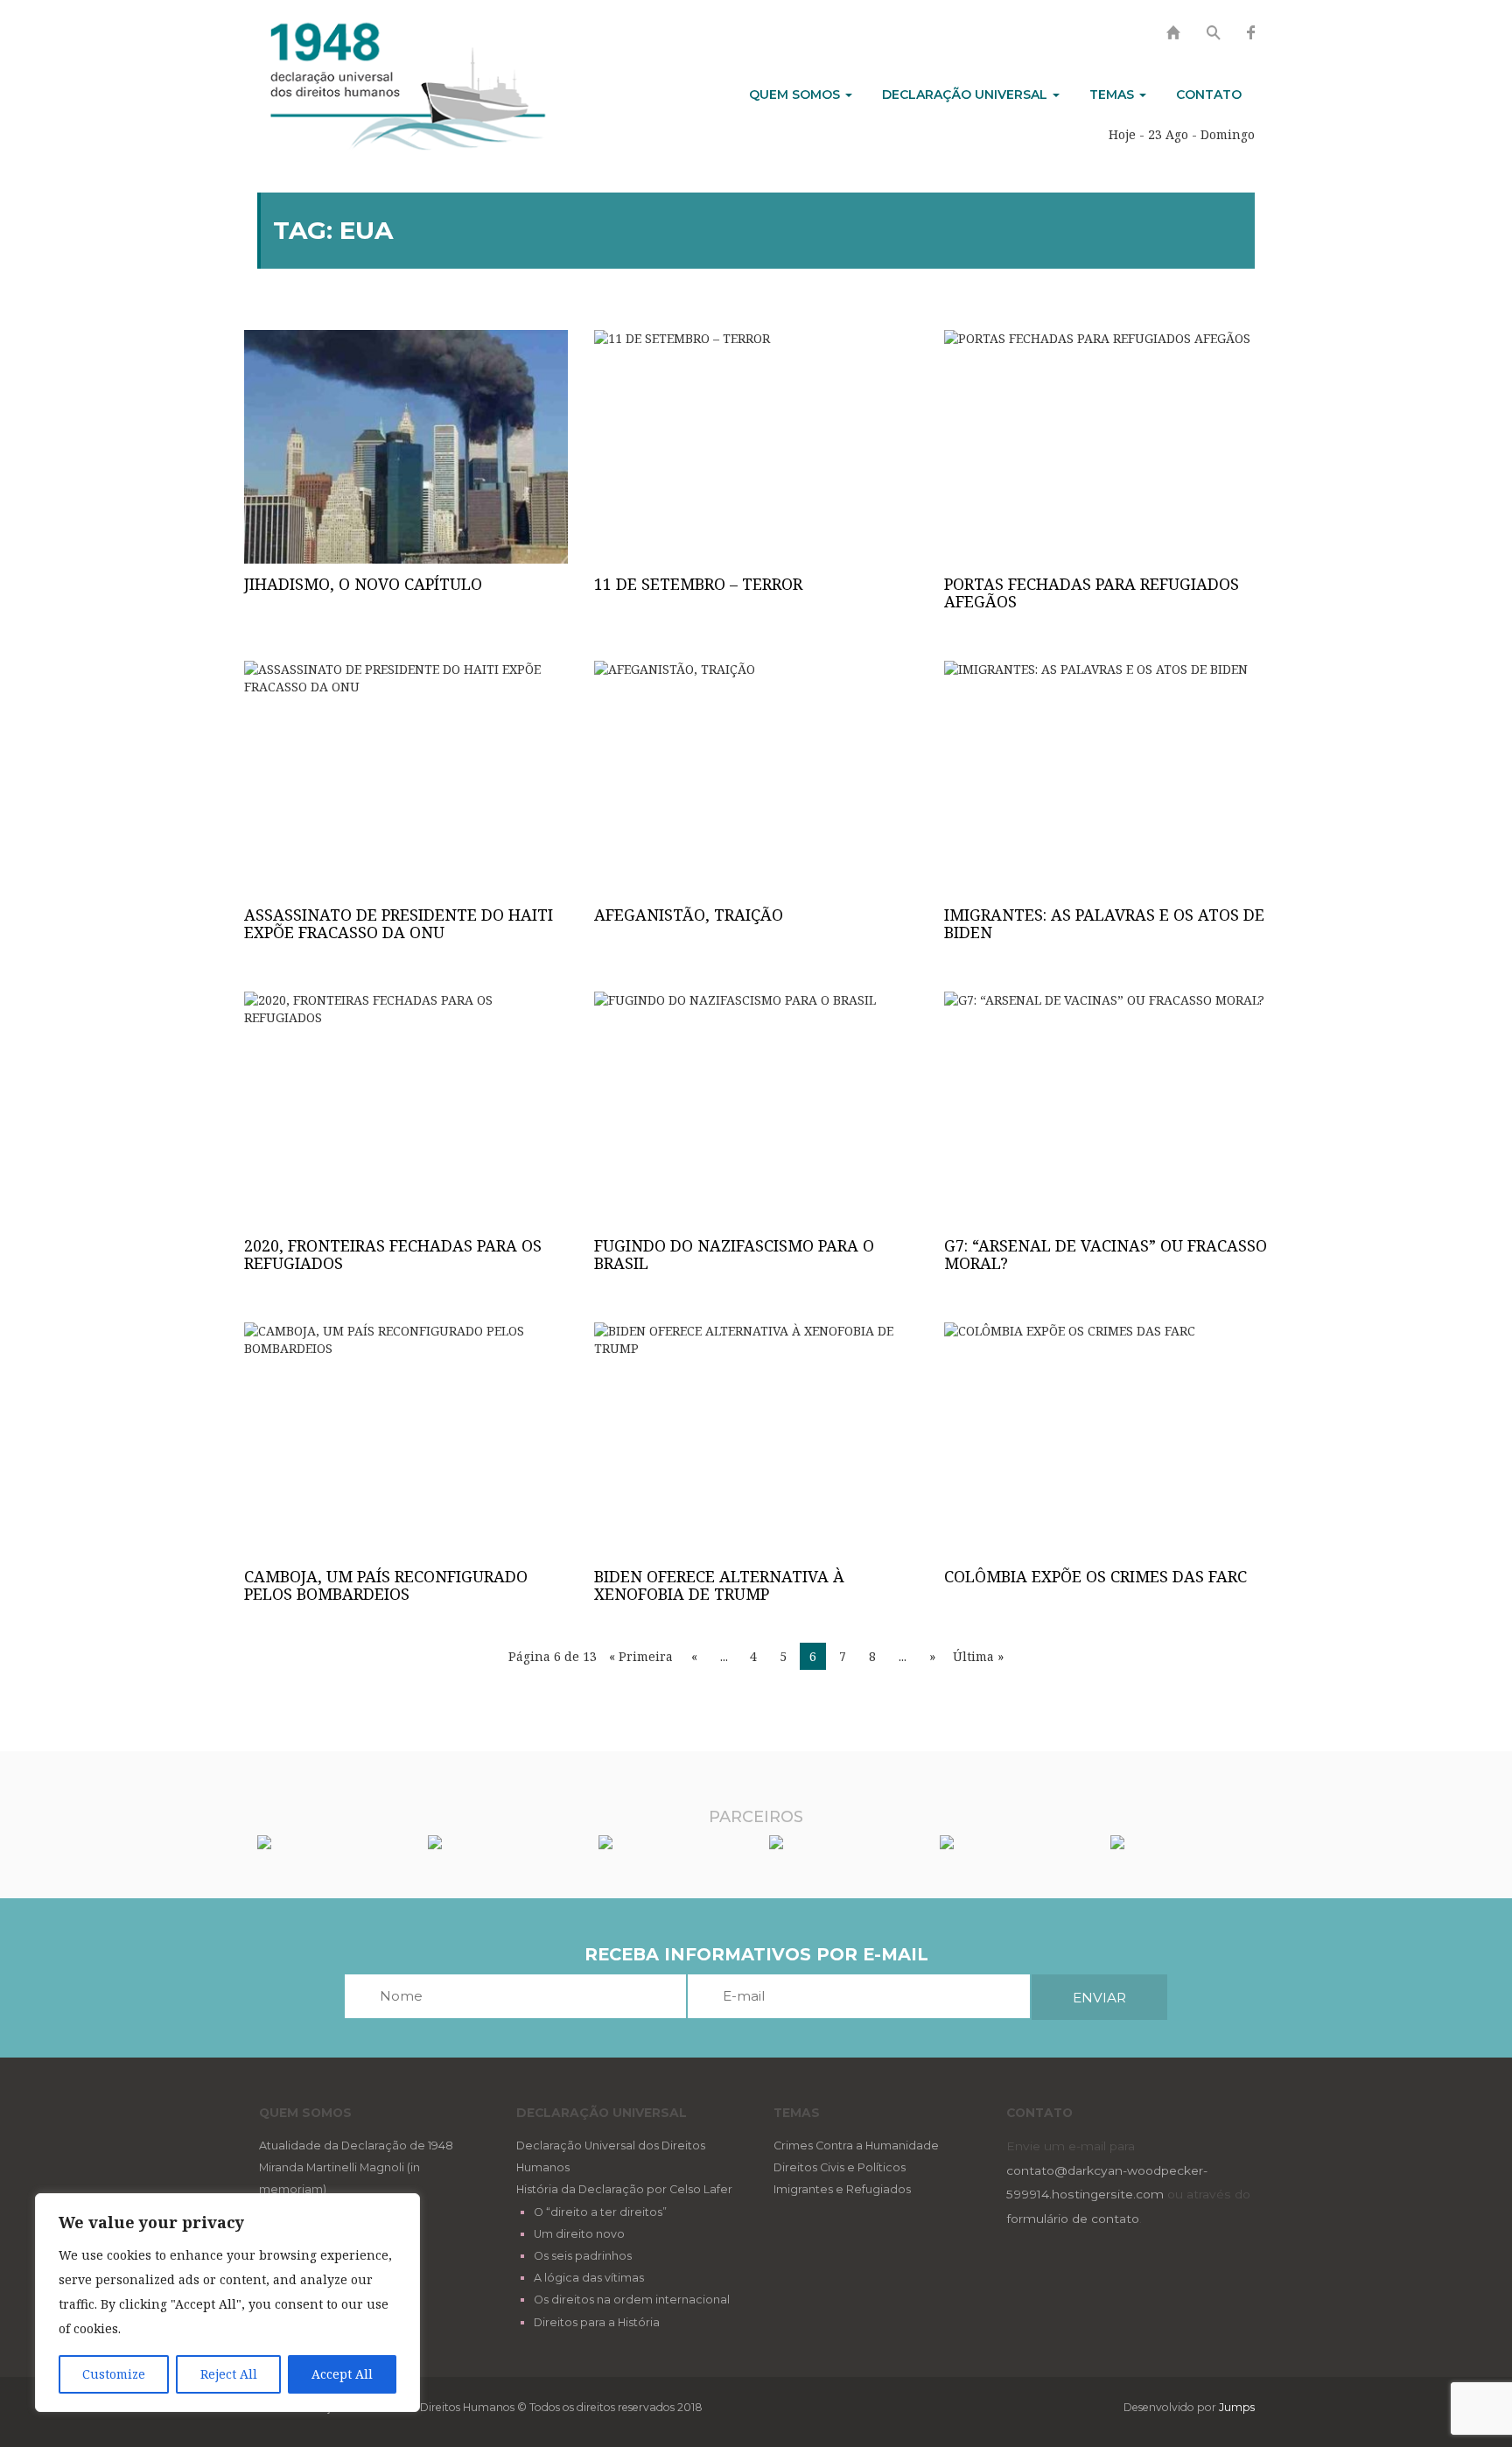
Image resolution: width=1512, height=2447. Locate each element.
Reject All (229, 2374)
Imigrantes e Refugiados (842, 2189)
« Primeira (641, 1656)
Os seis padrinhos (583, 2256)
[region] (227, 2303)
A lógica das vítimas (589, 2278)
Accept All (342, 2374)
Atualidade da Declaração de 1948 (356, 2146)
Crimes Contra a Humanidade (856, 2146)
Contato (1209, 95)
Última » (978, 1656)
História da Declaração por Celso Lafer (624, 2189)
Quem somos (796, 95)
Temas (1113, 95)
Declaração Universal (966, 95)
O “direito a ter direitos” (600, 2212)
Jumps (1237, 2407)
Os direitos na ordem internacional (632, 2300)
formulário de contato (1073, 2219)
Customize (114, 2374)
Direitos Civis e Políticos (840, 2167)
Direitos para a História (597, 2322)
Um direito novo (579, 2234)
